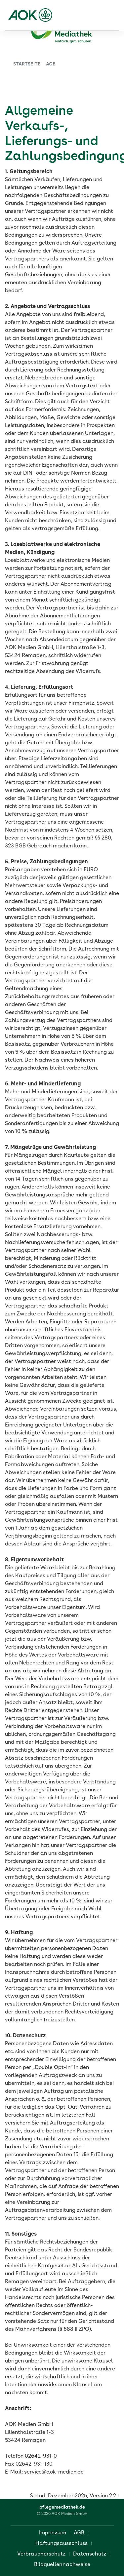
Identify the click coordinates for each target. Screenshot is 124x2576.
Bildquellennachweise (62, 2565)
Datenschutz (90, 2554)
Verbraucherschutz (41, 2554)
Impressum (53, 2533)
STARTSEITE (27, 64)
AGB (79, 2533)
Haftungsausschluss (62, 2544)
